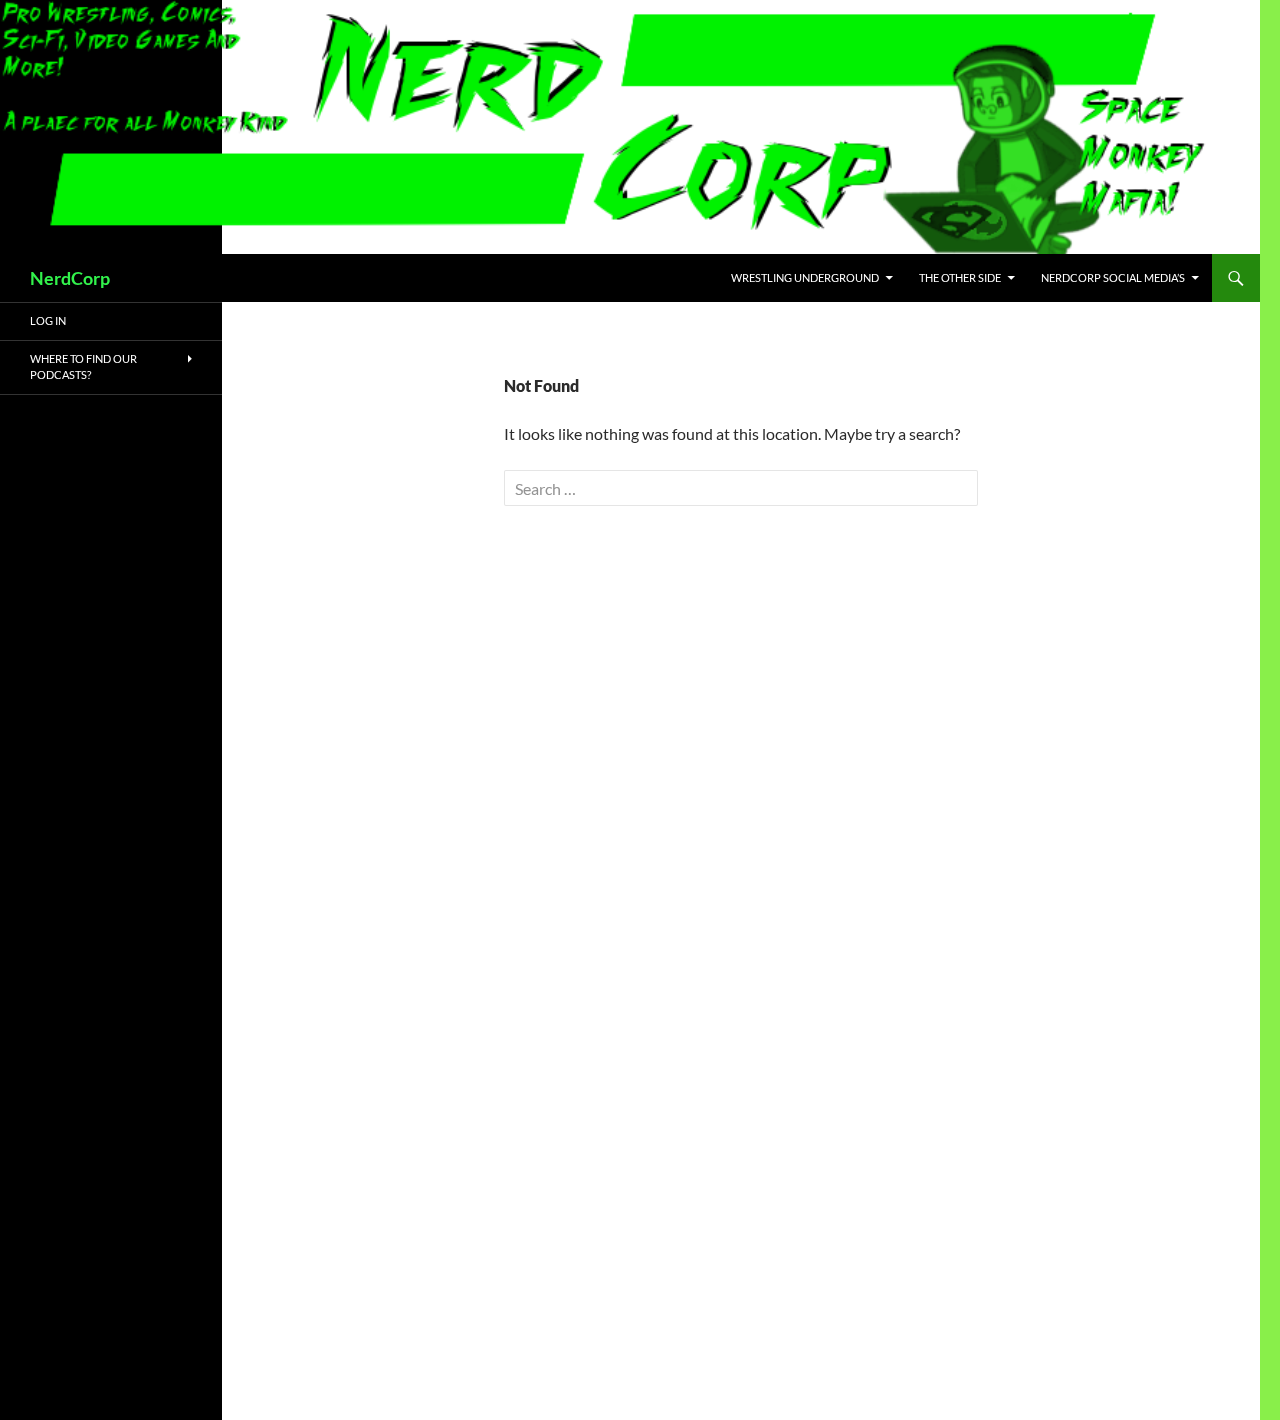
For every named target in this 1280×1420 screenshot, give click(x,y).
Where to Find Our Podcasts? (83, 367)
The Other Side (960, 277)
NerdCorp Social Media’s (1113, 277)
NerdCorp (70, 278)
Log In (48, 320)
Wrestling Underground (805, 277)
